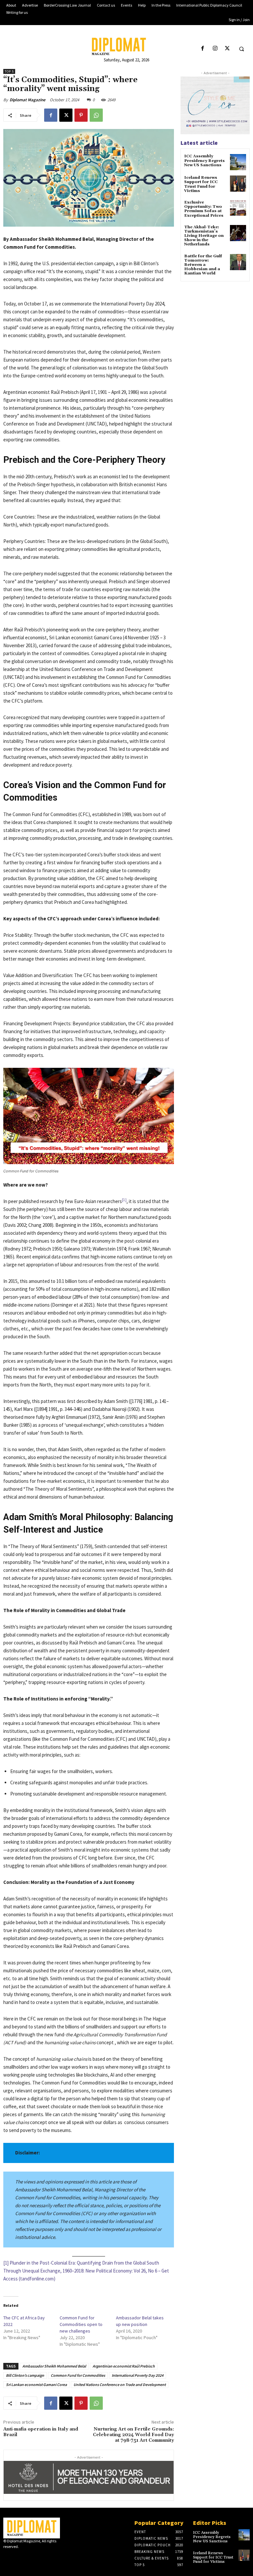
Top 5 (9, 71)
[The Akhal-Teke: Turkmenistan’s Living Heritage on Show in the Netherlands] (238, 233)
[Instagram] (215, 49)
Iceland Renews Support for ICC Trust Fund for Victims (201, 184)
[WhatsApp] (96, 115)
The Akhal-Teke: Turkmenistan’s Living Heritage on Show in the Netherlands (204, 236)
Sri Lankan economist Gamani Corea (36, 2385)
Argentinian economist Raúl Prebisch (124, 2366)
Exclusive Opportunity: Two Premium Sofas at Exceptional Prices (204, 209)
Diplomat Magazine (28, 100)
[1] (6, 2263)
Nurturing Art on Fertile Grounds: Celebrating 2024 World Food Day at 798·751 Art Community (133, 2435)
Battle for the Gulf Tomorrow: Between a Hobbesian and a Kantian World (203, 265)
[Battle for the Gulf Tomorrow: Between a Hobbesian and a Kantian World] (238, 262)
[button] (241, 49)
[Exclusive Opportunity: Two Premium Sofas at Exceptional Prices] (238, 208)
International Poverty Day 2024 (138, 2375)
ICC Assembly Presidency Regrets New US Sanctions (204, 160)
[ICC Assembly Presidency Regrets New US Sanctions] (238, 162)
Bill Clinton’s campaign (25, 2375)
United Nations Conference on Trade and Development (120, 2385)
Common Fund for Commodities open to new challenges (81, 2324)
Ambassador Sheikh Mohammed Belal (54, 2366)
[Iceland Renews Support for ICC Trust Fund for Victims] (238, 184)
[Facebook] (203, 49)
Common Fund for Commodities (78, 2375)
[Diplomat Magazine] (126, 46)
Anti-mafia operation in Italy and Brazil (41, 2432)
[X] (227, 49)
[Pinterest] (81, 115)
